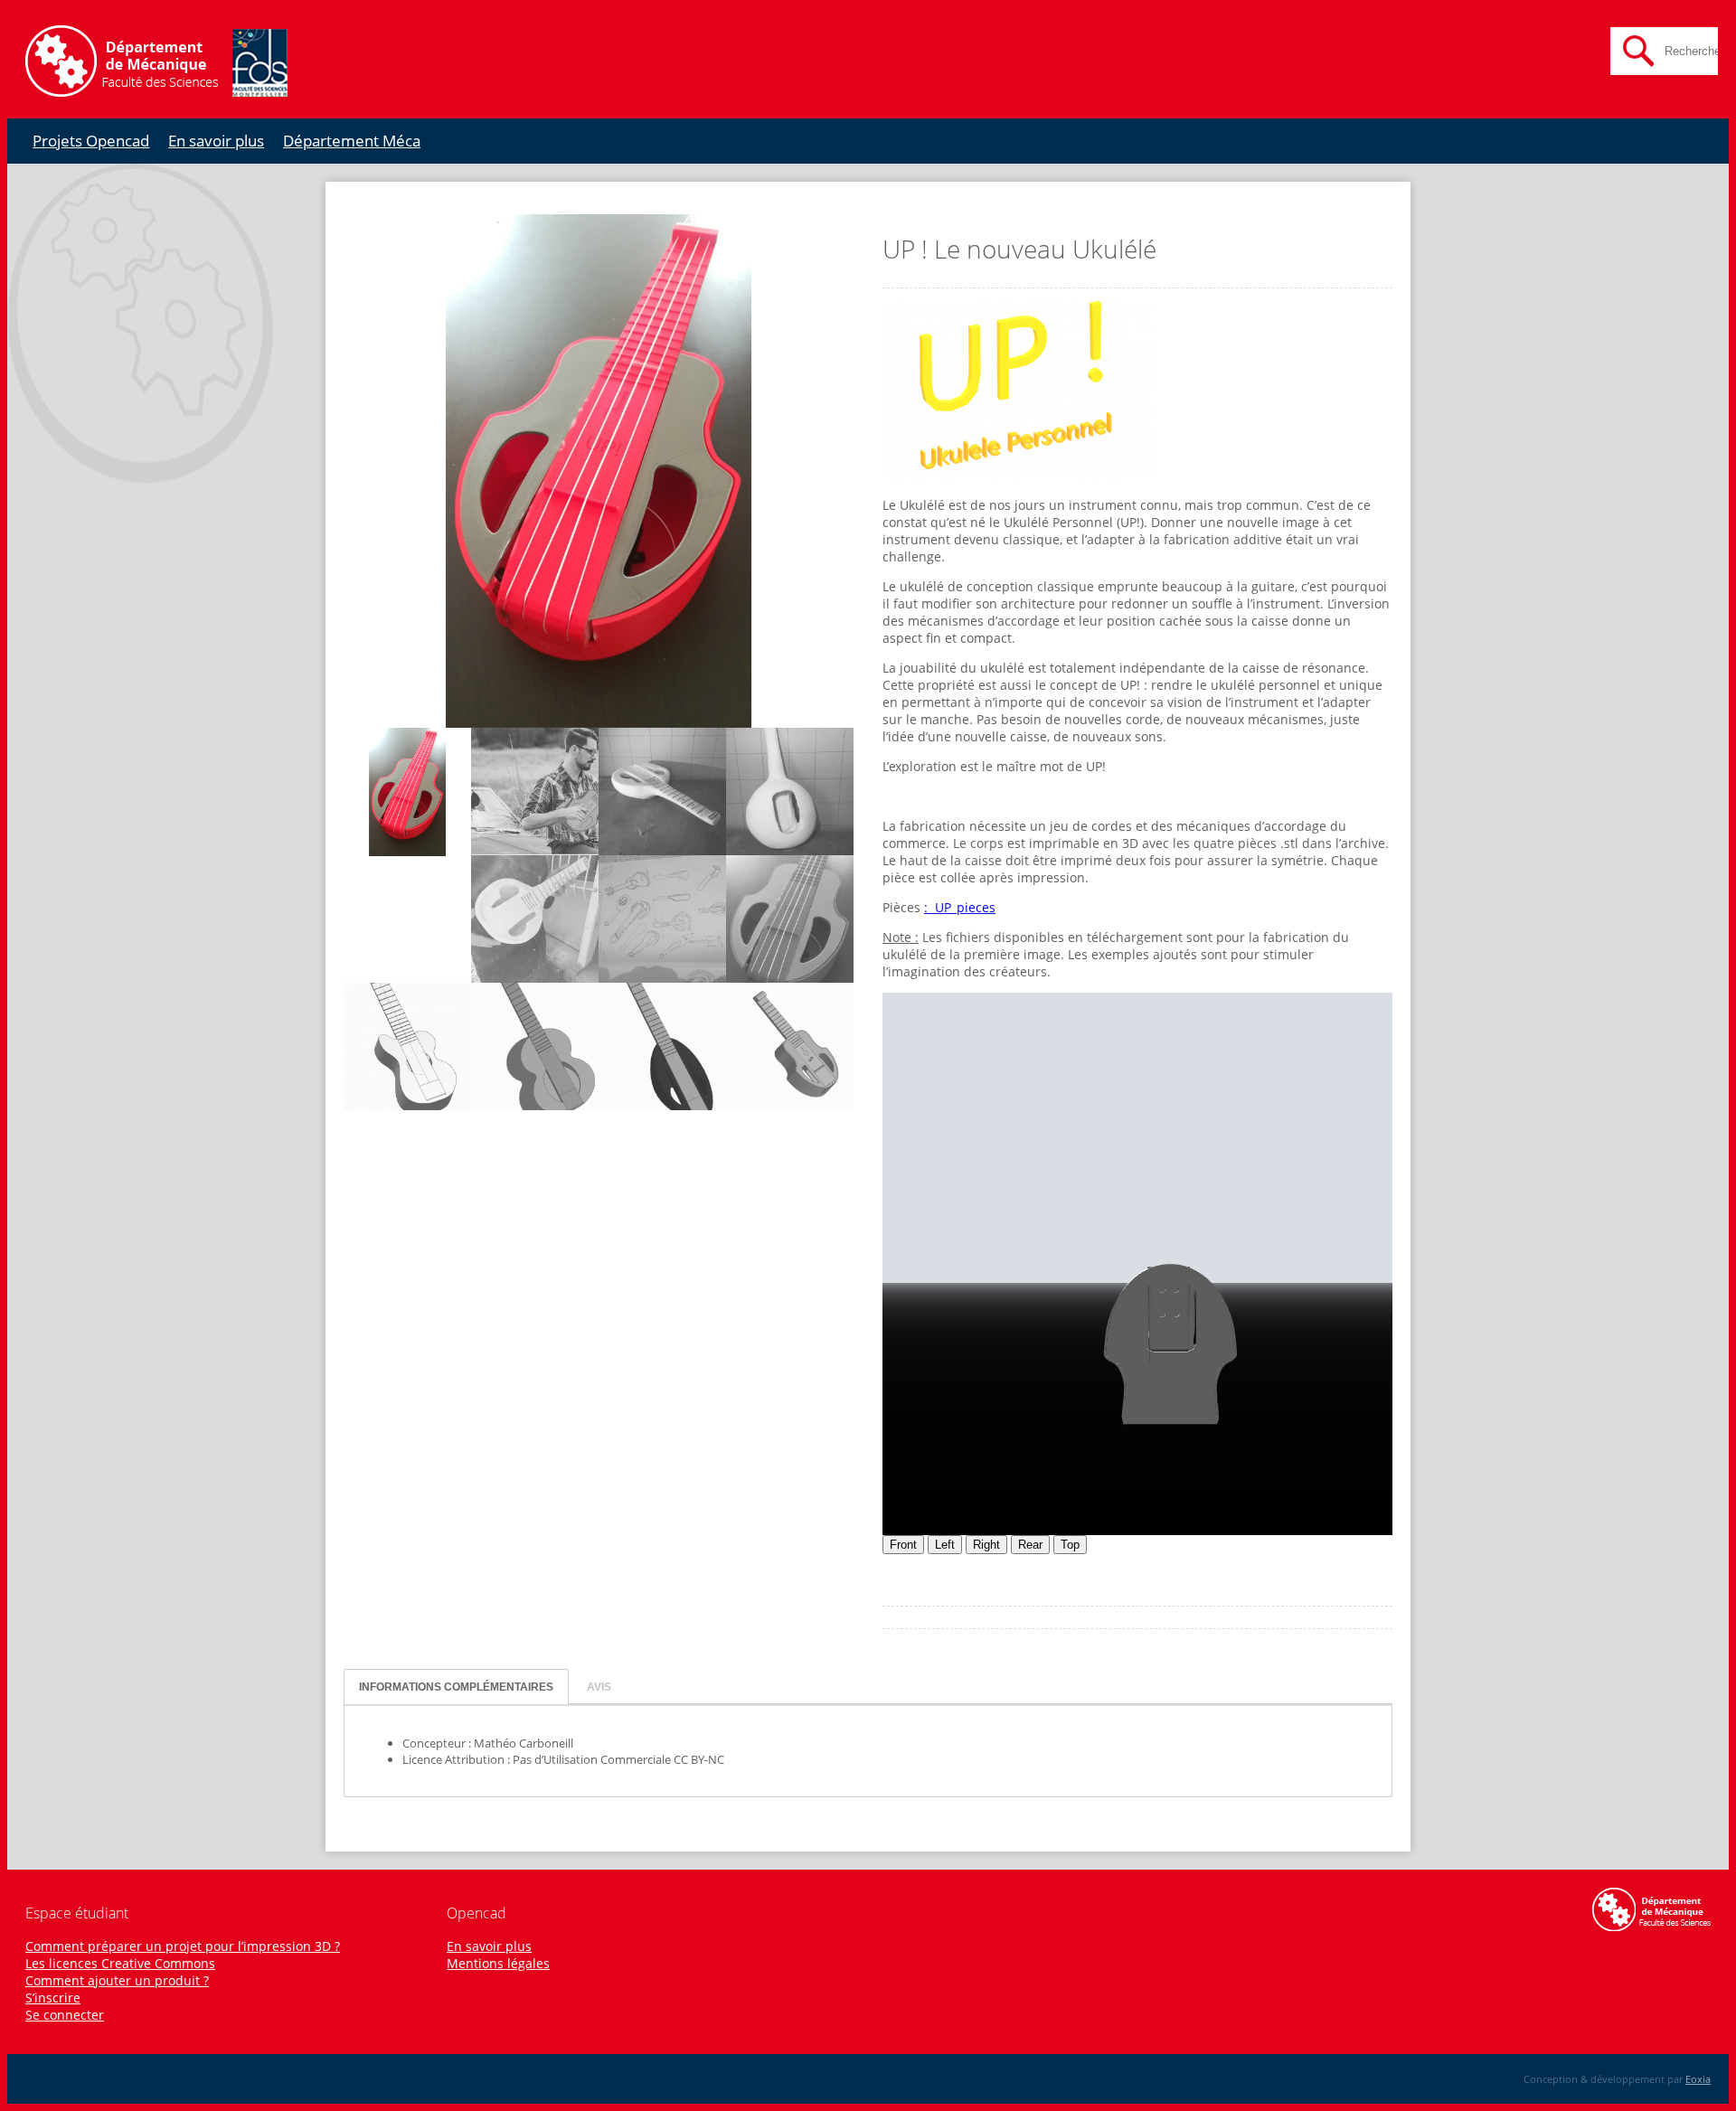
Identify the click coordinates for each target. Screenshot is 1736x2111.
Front (903, 1545)
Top (1070, 1545)
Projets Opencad (91, 141)
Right (986, 1545)
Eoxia (1698, 2079)
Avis (599, 1687)
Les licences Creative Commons (120, 1963)
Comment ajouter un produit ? (117, 1980)
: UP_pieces (960, 907)
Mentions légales (498, 1963)
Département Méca (352, 141)
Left (945, 1545)
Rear (1030, 1545)
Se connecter (65, 2015)
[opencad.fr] (156, 92)
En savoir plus (216, 141)
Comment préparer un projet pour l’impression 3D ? (183, 1946)
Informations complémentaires (456, 1687)
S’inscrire (53, 1998)
